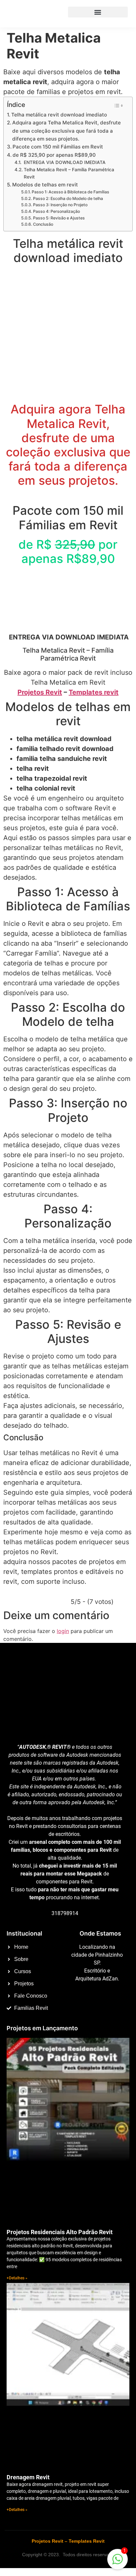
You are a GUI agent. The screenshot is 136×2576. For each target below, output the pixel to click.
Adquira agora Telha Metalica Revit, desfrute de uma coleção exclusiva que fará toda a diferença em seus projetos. (67, 131)
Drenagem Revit (28, 2477)
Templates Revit (87, 2541)
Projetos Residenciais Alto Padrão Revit (60, 2232)
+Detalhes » (17, 2278)
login (63, 1631)
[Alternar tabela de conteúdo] (118, 106)
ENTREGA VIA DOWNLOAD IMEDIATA (64, 162)
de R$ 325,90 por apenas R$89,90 (54, 155)
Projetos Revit (40, 692)
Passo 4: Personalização (56, 211)
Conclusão (43, 224)
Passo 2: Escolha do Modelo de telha (68, 198)
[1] (118, 2562)
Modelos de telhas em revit (45, 185)
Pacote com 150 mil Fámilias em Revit (58, 147)
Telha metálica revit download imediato (59, 115)
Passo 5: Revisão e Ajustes (59, 218)
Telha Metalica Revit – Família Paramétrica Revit (69, 173)
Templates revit (94, 692)
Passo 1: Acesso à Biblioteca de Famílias (70, 192)
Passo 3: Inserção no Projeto (60, 205)
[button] (98, 12)
